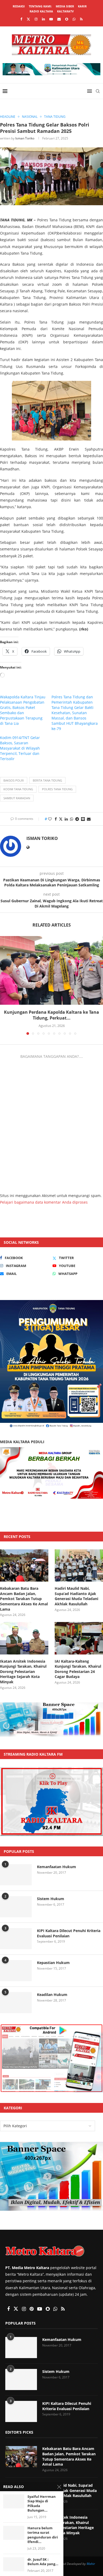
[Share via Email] (89, 819)
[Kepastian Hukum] (16, 1971)
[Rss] (81, 19)
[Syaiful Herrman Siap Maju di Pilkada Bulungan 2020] (14, 2501)
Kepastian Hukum (53, 1963)
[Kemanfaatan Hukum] (16, 1875)
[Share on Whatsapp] (72, 819)
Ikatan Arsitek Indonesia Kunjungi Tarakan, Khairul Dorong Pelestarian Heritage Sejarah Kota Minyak (23, 1672)
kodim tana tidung (18, 789)
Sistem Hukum (51, 1899)
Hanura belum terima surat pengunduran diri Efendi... (43, 2535)
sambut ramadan (17, 798)
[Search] (98, 91)
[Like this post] (50, 819)
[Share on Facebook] (56, 819)
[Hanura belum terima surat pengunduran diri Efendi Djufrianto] (14, 2533)
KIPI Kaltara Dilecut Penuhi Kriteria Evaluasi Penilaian (69, 1933)
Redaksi (19, 6)
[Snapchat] (67, 19)
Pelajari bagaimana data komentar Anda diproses (44, 1202)
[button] (4, 985)
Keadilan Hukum (52, 1995)
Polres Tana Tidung (57, 789)
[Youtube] (51, 19)
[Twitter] (28, 19)
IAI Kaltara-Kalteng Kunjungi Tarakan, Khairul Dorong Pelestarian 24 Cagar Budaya (78, 1669)
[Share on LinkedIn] (66, 819)
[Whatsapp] (74, 19)
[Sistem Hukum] (16, 1907)
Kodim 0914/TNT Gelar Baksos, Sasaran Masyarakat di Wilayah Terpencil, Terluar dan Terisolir (20, 748)
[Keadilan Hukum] (16, 2003)
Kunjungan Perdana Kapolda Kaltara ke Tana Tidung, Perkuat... (51, 1015)
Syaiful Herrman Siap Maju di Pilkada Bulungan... (42, 2504)
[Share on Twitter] (61, 819)
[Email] (59, 19)
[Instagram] (36, 19)
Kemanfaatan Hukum (57, 1867)
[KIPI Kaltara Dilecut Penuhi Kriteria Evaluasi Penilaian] (16, 1939)
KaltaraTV (65, 11)
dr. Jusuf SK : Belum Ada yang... (43, 2562)
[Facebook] (21, 19)
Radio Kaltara (41, 11)
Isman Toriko (25, 138)
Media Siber (65, 6)
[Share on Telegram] (77, 819)
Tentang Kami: (40, 6)
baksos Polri (14, 780)
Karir (82, 6)
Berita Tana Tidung (47, 780)
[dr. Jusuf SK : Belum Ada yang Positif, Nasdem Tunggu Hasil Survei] (14, 2564)
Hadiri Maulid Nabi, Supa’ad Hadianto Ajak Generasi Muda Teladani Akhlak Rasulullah (76, 1596)
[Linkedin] (43, 19)
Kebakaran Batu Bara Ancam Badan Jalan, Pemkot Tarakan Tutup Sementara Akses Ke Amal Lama (24, 1599)
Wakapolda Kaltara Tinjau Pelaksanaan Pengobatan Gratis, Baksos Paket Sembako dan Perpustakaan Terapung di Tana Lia (23, 710)
